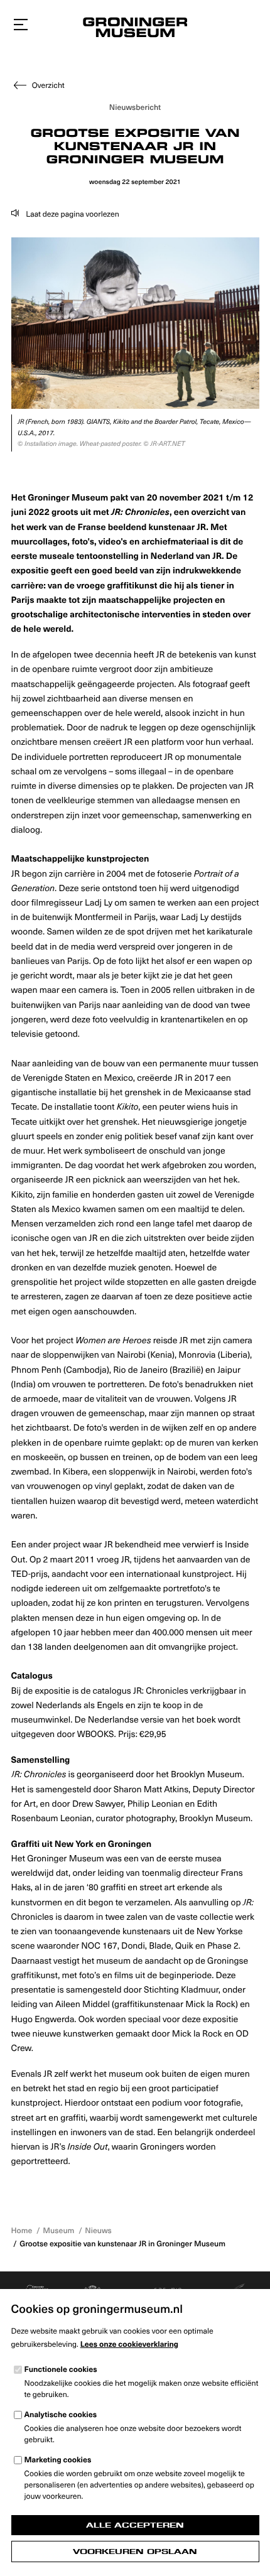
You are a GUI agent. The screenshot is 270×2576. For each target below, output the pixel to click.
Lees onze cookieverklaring (129, 2344)
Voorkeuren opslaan (135, 2552)
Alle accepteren (135, 2525)
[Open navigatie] (21, 25)
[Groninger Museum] (135, 29)
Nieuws (98, 2231)
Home (22, 2231)
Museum (58, 2231)
